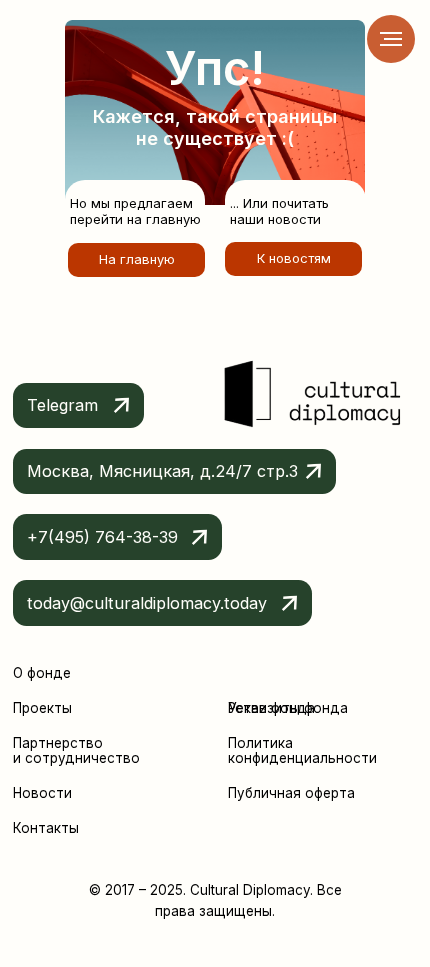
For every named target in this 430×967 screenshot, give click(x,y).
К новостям (294, 258)
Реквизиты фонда (288, 708)
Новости (42, 793)
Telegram (62, 405)
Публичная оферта (291, 793)
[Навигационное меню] (391, 39)
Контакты (46, 828)
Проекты (42, 708)
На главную (137, 259)
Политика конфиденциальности (302, 750)
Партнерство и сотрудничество (76, 750)
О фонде (42, 673)
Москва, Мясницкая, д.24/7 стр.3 (162, 471)
